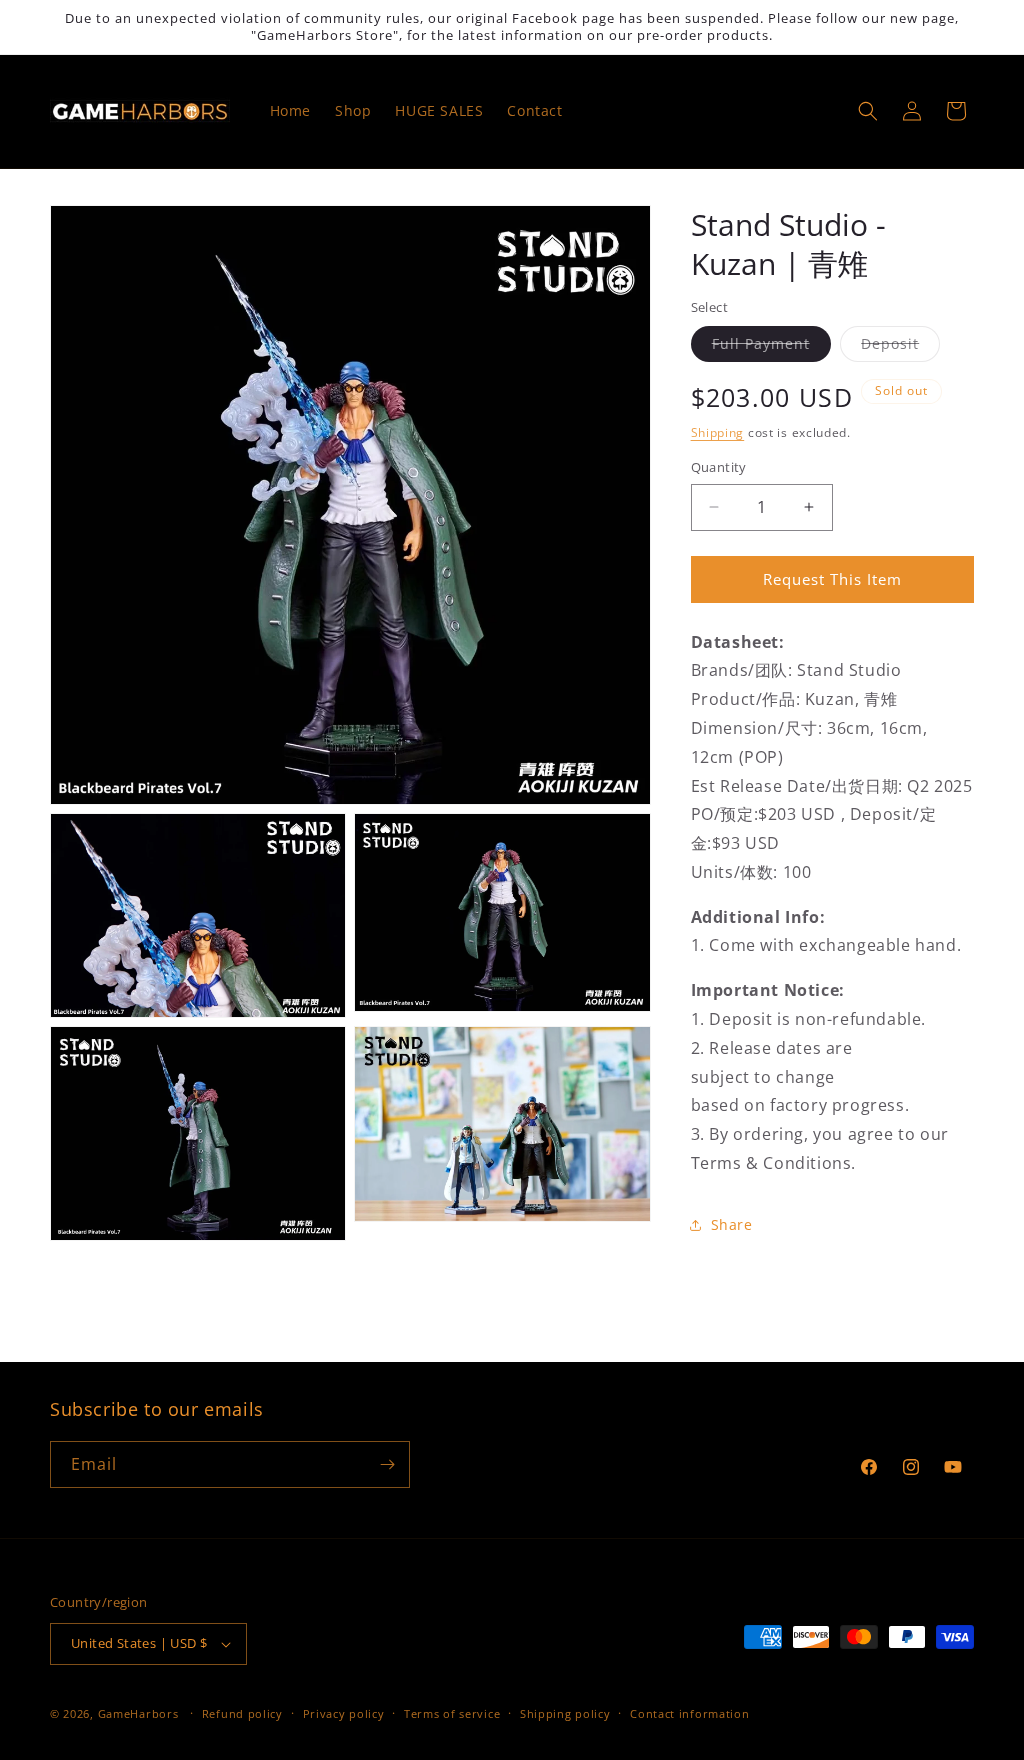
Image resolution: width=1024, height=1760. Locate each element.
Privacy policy (344, 1713)
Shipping (718, 432)
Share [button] (732, 1224)
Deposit (900, 347)
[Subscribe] (387, 1464)
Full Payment (771, 347)
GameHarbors (138, 1713)
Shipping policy (565, 1713)
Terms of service (452, 1713)
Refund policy (242, 1713)
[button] (868, 111)
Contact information (689, 1713)
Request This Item (832, 579)
